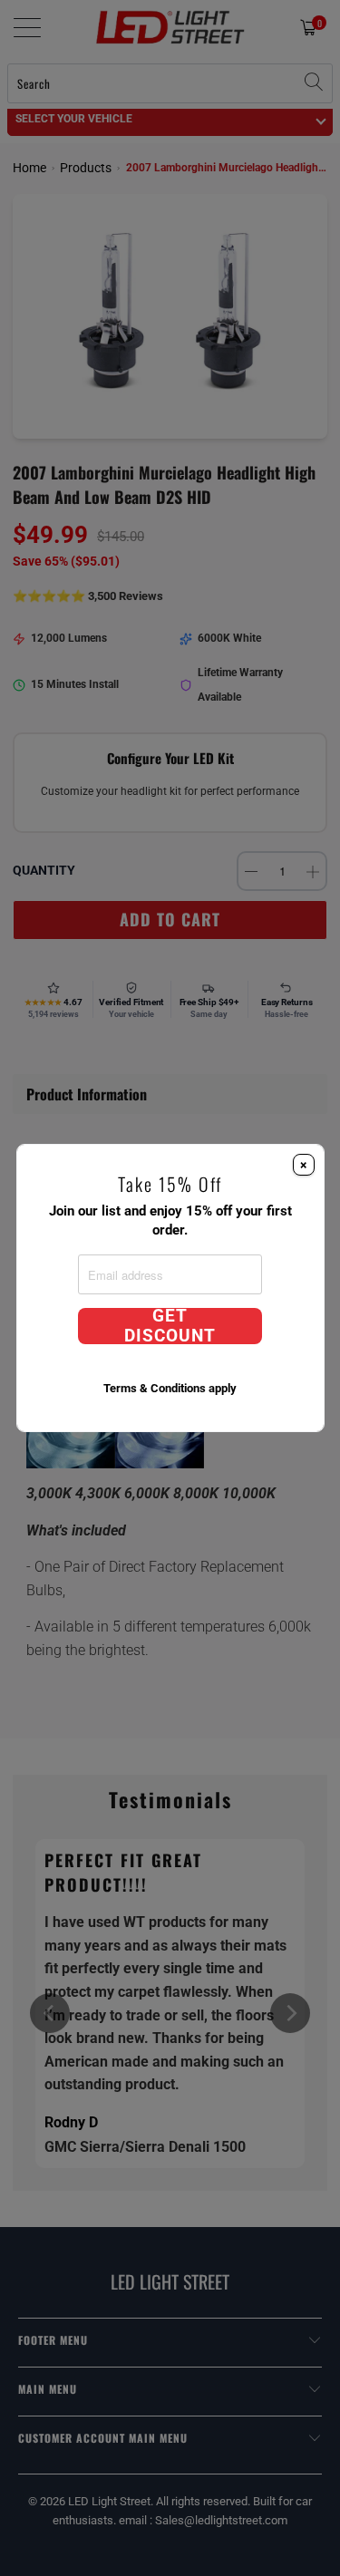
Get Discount (170, 1326)
